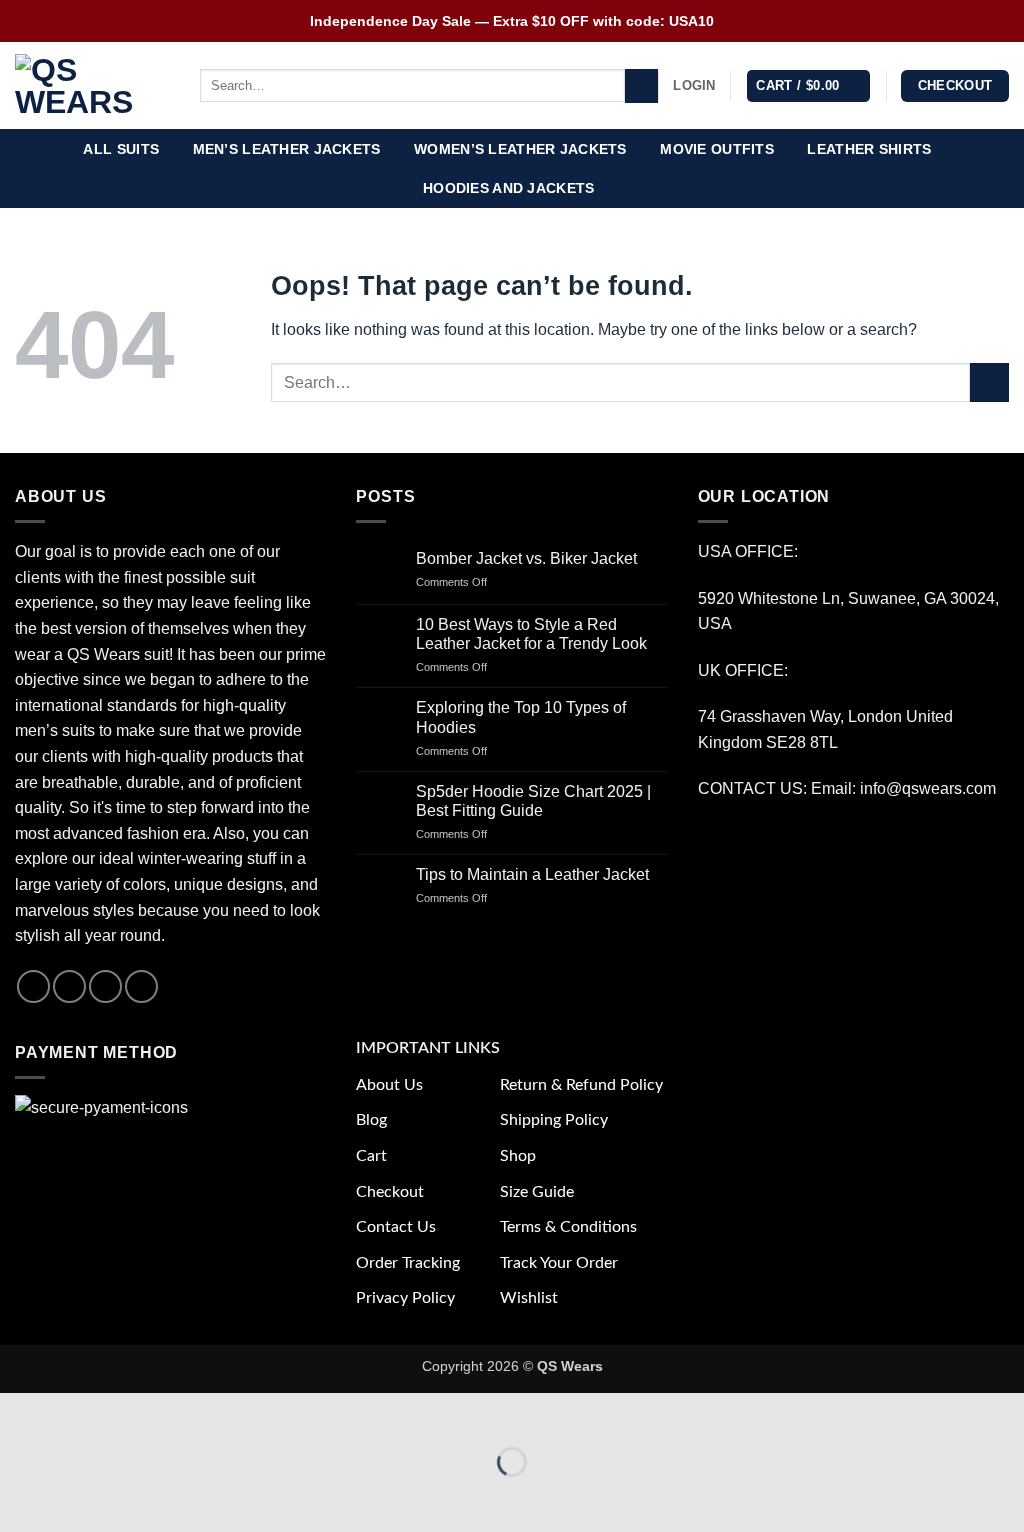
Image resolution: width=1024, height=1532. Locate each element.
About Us (389, 1085)
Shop (518, 1156)
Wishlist (529, 1298)
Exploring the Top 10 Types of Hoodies (521, 717)
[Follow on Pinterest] (141, 986)
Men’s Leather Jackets (287, 149)
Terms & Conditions (568, 1227)
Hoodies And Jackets (508, 188)
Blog (371, 1120)
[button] (694, 86)
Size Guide (537, 1192)
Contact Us (396, 1227)
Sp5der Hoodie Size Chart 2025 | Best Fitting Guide (533, 801)
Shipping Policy (554, 1120)
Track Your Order (559, 1263)
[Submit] (641, 86)
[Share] (136, 1412)
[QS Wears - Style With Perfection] (92, 86)
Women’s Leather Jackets (520, 149)
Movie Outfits (717, 149)
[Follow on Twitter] (105, 986)
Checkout (390, 1192)
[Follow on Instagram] (69, 986)
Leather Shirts (869, 149)
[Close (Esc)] (195, 1412)
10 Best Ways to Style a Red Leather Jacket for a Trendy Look (531, 634)
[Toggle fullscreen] (78, 1412)
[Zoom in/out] (19, 1412)
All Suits (121, 149)
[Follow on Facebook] (33, 986)
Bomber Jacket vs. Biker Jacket (526, 558)
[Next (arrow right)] (78, 1496)
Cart (371, 1156)
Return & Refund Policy (581, 1085)
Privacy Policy (405, 1298)
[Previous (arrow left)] (19, 1496)
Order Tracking (408, 1263)
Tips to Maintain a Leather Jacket (532, 874)
